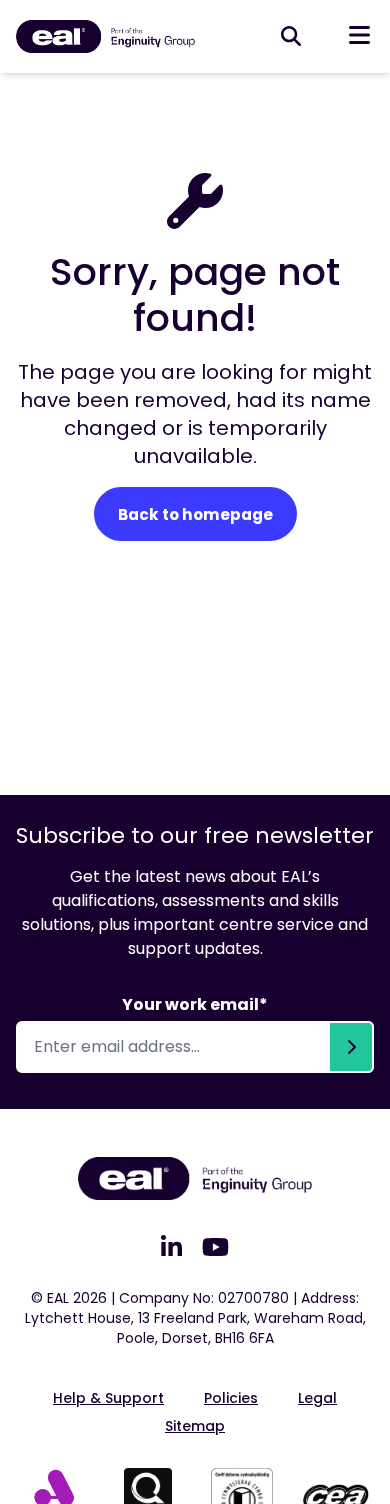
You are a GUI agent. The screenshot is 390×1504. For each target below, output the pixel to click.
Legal (317, 1398)
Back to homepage (195, 514)
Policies (231, 1398)
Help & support (108, 1398)
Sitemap (195, 1426)
